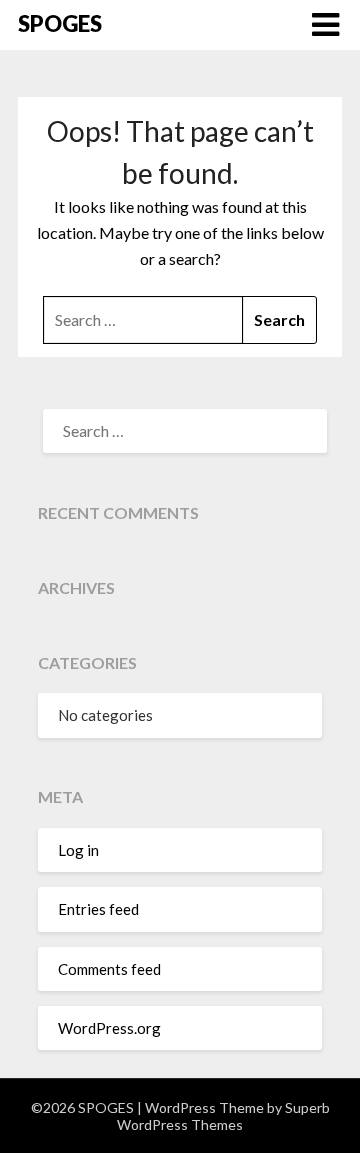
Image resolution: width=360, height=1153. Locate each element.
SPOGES (60, 23)
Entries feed (98, 909)
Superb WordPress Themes (223, 1116)
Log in (78, 850)
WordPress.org (109, 1028)
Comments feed (109, 969)
